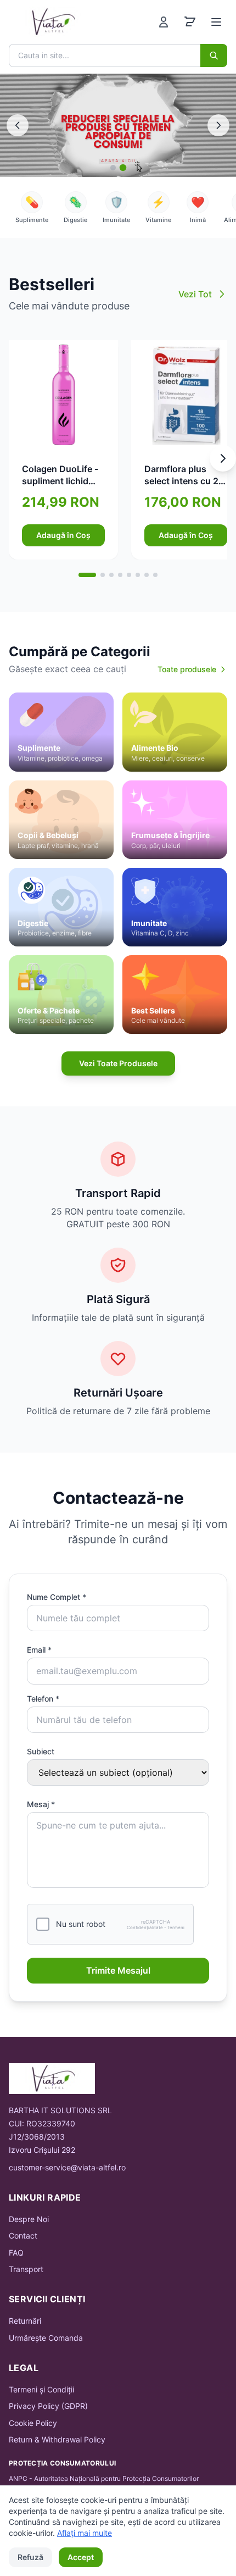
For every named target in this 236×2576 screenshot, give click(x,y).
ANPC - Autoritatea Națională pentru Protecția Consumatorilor (104, 2478)
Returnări (25, 2321)
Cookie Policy (33, 2423)
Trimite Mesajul (118, 1970)
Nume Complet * (57, 1597)
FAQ (16, 2253)
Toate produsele (187, 669)
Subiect (41, 1751)
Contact (23, 2236)
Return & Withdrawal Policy (57, 2439)
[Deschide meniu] (216, 22)
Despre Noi (29, 2219)
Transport (26, 2269)
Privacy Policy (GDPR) (48, 2406)
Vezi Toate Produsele (118, 1063)
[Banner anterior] (18, 125)
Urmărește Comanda (46, 2338)
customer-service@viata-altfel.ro (67, 2167)
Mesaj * (41, 1804)
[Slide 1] (113, 168)
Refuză (30, 2557)
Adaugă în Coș (63, 535)
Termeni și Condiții (41, 2389)
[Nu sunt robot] (43, 1924)
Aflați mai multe (85, 2533)
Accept (81, 2557)
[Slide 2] (123, 168)
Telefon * (43, 1699)
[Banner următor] (218, 125)
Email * (39, 1650)
